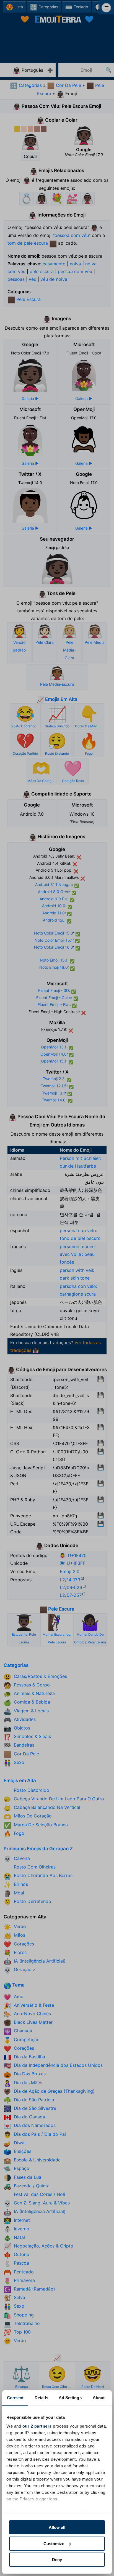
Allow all (57, 2527)
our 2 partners (37, 2426)
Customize (54, 2544)
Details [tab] (41, 2398)
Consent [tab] (15, 2398)
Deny (57, 2560)
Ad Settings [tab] (70, 2398)
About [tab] (99, 2398)
